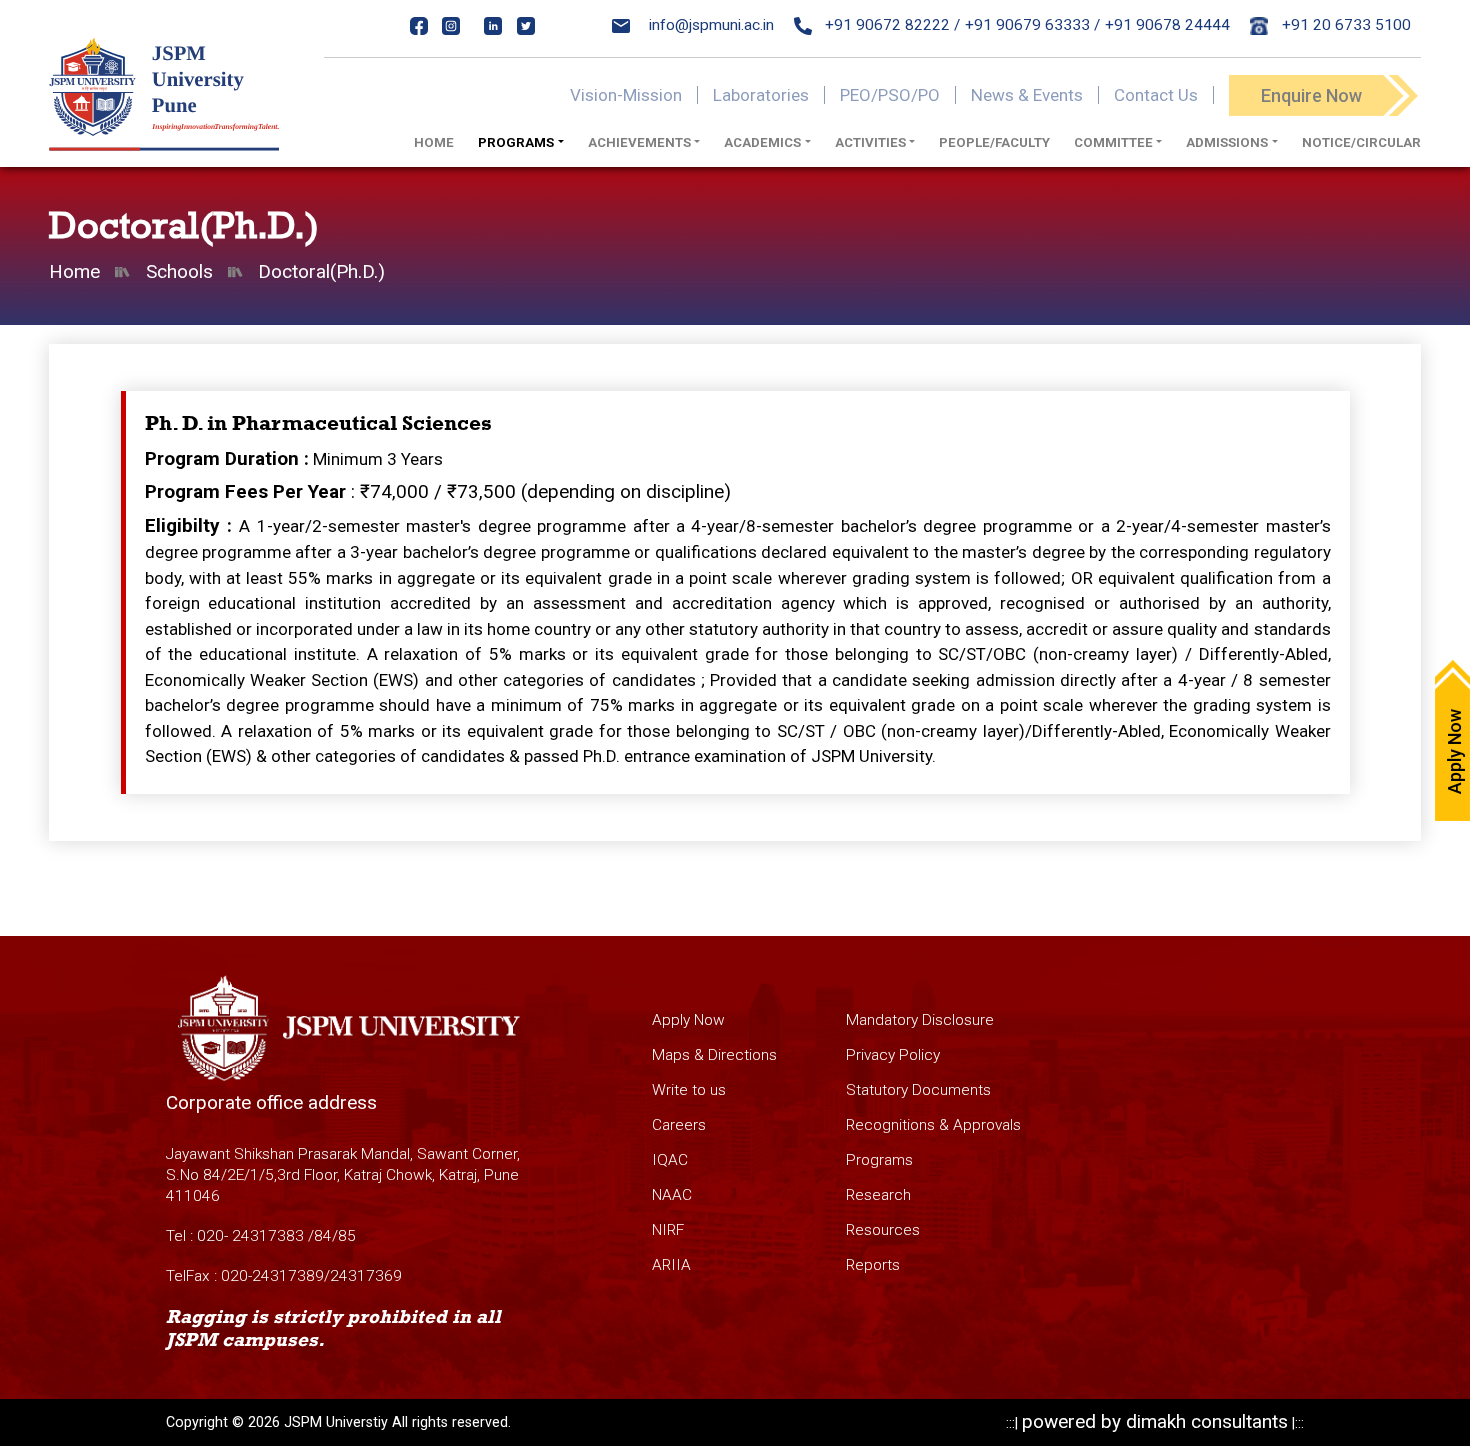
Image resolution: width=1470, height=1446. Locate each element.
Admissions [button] (1227, 142)
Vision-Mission (626, 95)
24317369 (366, 1276)
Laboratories (761, 95)
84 (323, 1236)
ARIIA (671, 1265)
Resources (883, 1230)
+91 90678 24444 (1167, 25)
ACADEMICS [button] (762, 142)
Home (74, 271)
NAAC (672, 1195)
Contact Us (1156, 95)
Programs (879, 1160)
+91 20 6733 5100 (1344, 25)
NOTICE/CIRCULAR (1361, 142)
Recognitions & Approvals (933, 1125)
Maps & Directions (714, 1055)
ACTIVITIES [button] (870, 142)
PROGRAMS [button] (516, 142)
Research (878, 1195)
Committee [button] (1113, 142)
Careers (679, 1125)
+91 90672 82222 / (890, 25)
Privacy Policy (893, 1055)
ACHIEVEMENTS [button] (639, 142)
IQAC (670, 1160)
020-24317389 (272, 1276)
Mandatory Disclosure (920, 1020)
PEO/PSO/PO (890, 95)
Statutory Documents (918, 1090)
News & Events (1027, 95)
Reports (873, 1265)
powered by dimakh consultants (1155, 1421)
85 (347, 1236)
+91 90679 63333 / (1032, 25)
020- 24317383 (250, 1236)
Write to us (689, 1090)
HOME (434, 142)
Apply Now (688, 1020)
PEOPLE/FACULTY (994, 142)
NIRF (668, 1230)
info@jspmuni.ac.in (711, 25)
